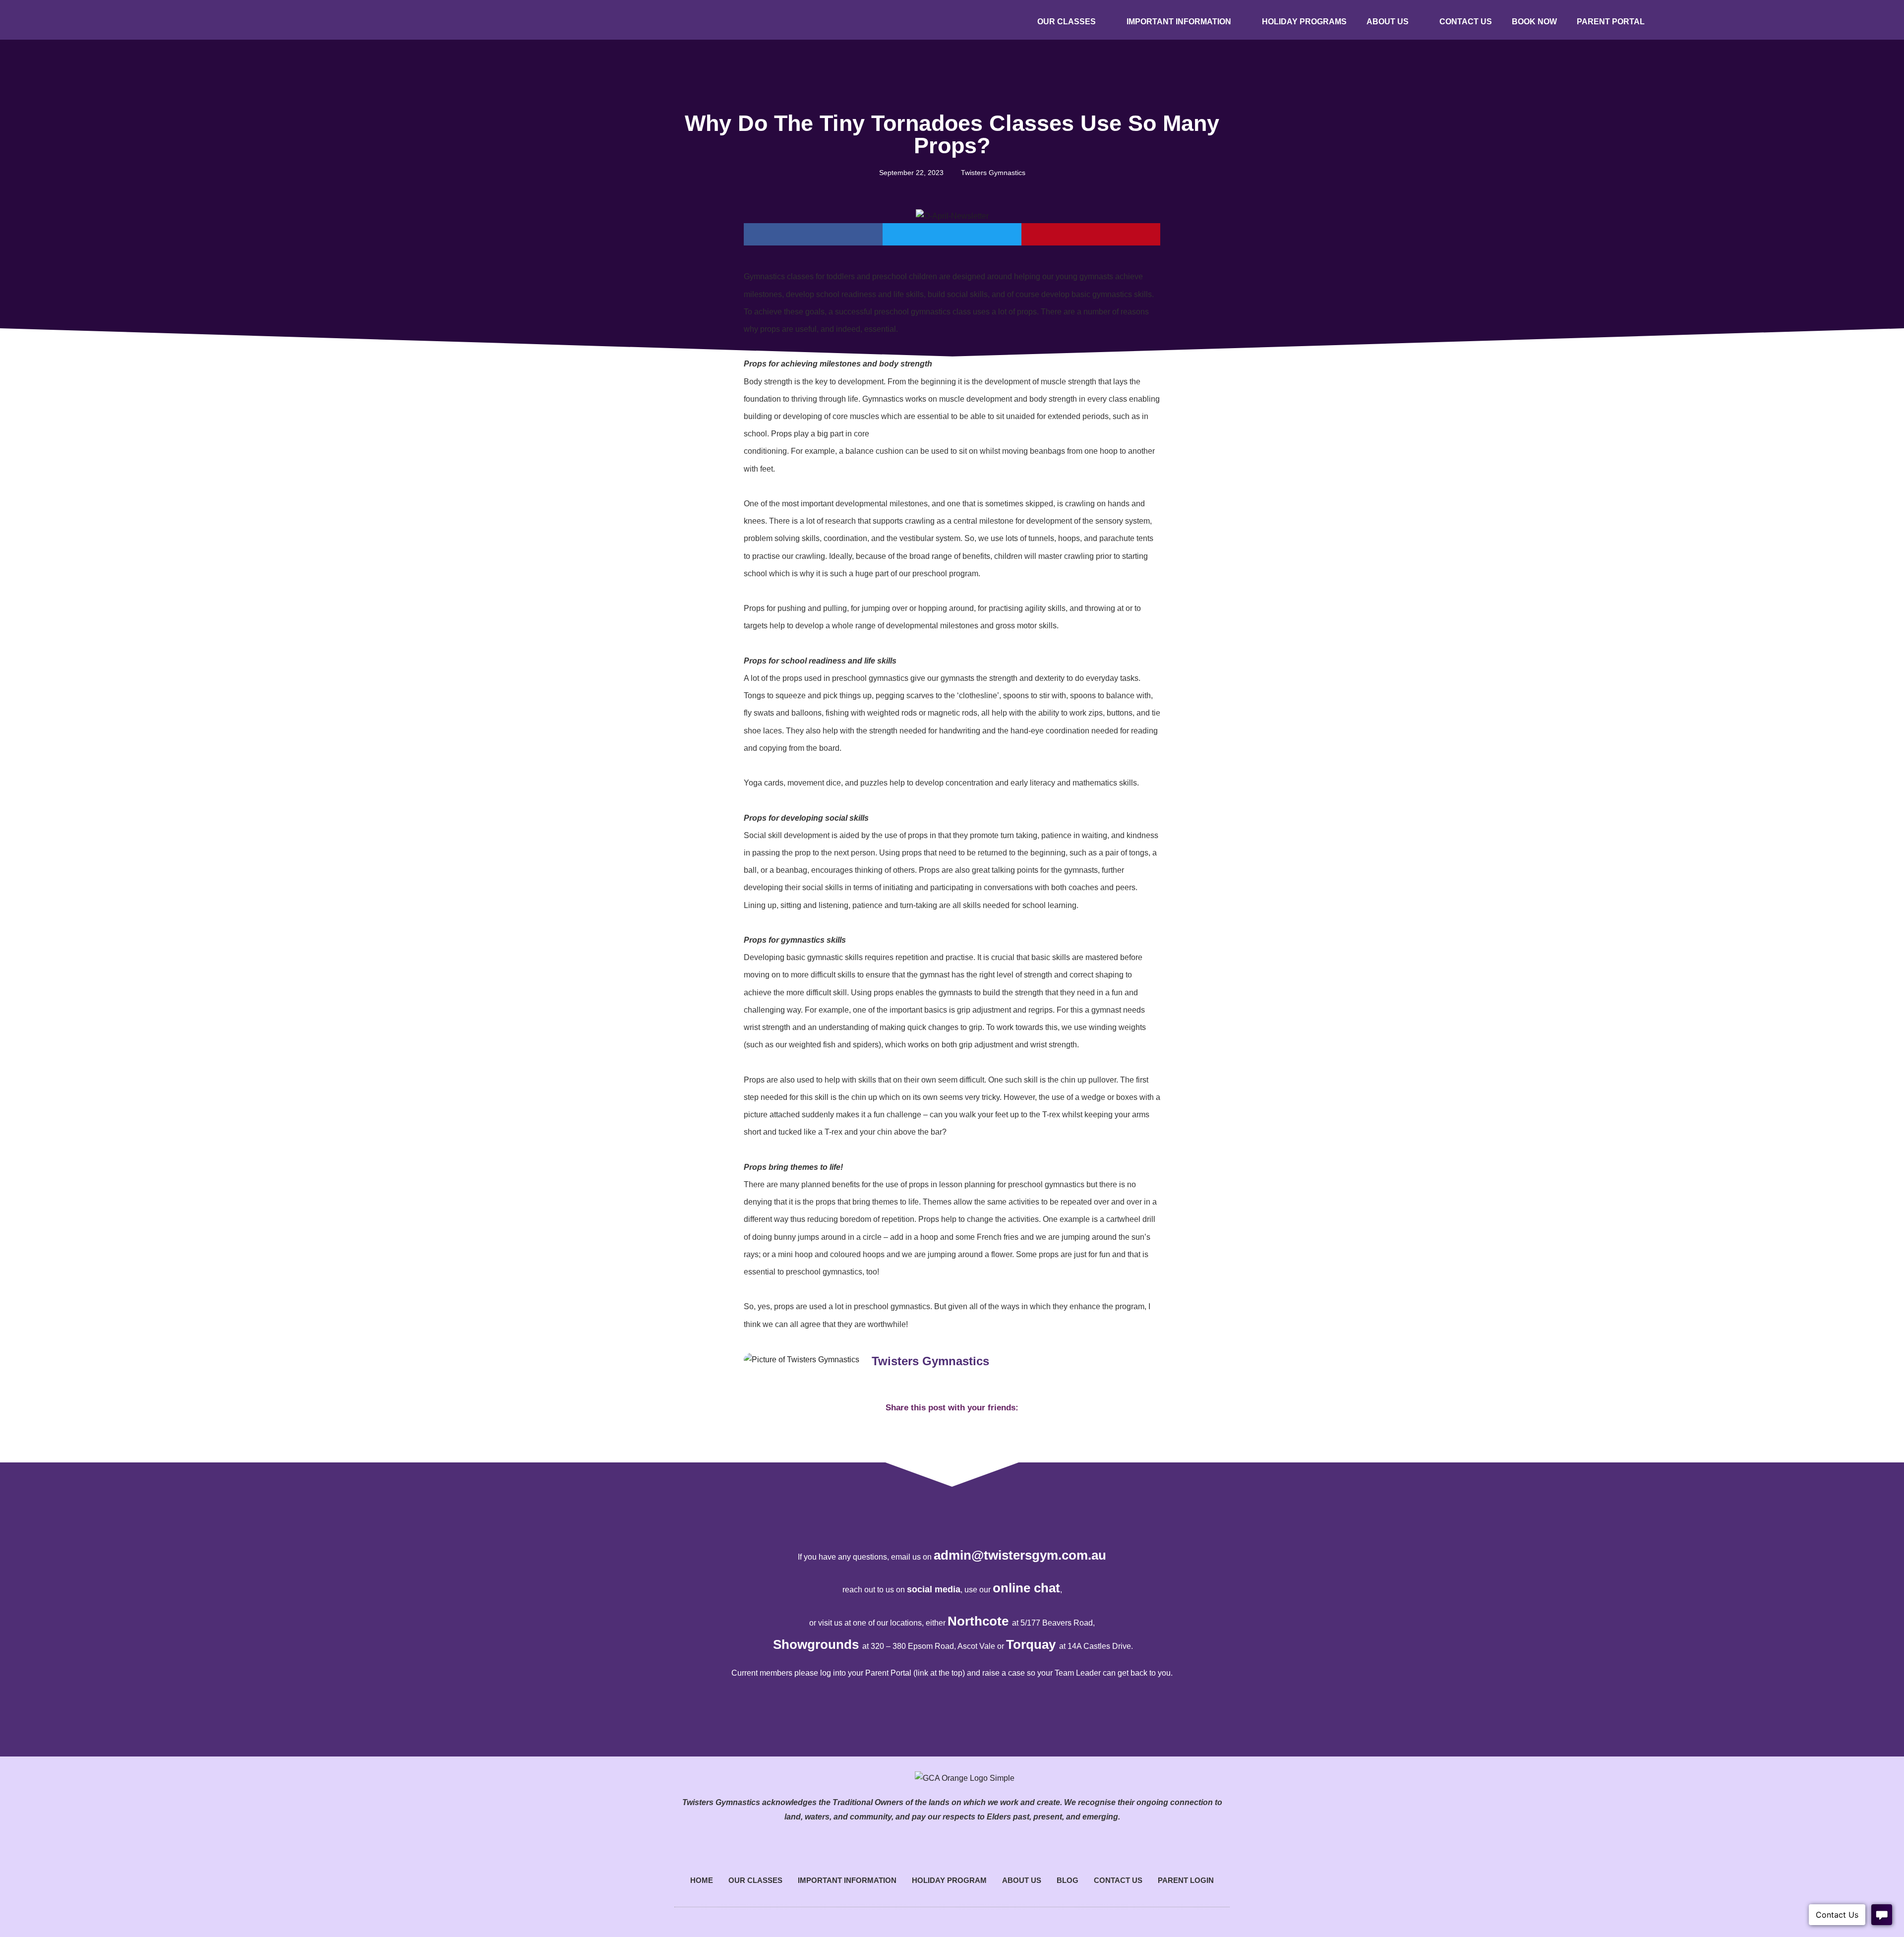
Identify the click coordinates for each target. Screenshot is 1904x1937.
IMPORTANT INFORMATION (1179, 22)
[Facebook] (1750, 20)
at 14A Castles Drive (1095, 1646)
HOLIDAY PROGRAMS (1304, 22)
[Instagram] (1776, 20)
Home (702, 1880)
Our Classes (755, 1880)
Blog (1068, 1880)
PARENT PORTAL (1611, 22)
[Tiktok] (1802, 20)
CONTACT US (1466, 22)
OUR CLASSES (1067, 22)
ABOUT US (1388, 22)
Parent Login (1186, 1880)
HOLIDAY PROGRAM (949, 1880)
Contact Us (1118, 1880)
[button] (813, 234)
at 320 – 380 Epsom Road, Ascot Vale (929, 1646)
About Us (1022, 1880)
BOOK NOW (1534, 22)
